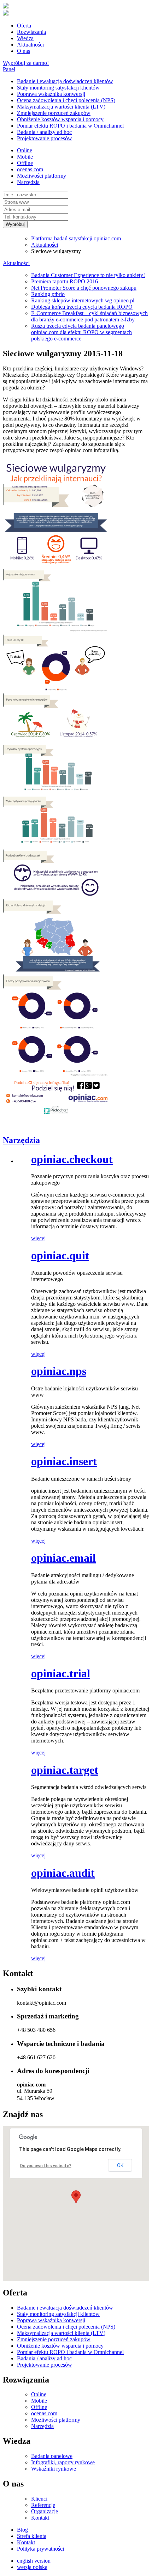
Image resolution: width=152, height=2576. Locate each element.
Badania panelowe (52, 2456)
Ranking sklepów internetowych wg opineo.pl (83, 300)
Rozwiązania (31, 32)
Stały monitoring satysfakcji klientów (58, 88)
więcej (38, 1238)
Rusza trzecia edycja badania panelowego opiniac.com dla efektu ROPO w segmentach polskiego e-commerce (81, 332)
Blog (22, 2530)
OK (120, 2165)
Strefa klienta (32, 2536)
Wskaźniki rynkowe (54, 2469)
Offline (25, 163)
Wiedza (25, 38)
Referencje (43, 2505)
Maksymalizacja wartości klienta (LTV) (61, 107)
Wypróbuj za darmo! (26, 63)
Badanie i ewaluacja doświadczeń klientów (65, 81)
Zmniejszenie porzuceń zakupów (54, 113)
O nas (24, 51)
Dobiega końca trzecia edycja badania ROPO (82, 307)
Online (25, 150)
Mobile (25, 157)
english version (34, 2561)
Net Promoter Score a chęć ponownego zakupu (84, 288)
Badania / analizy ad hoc (44, 132)
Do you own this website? (46, 2166)
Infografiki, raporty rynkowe (63, 2462)
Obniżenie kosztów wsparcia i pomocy (60, 119)
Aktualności (30, 45)
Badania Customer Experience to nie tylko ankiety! (88, 275)
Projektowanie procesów (45, 138)
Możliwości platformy (42, 176)
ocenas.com (30, 169)
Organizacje (45, 2511)
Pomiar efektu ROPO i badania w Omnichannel (70, 126)
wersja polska (32, 2567)
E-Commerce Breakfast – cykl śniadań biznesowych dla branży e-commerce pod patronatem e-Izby (89, 316)
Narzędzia (28, 182)
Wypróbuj (15, 224)
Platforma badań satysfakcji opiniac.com (76, 238)
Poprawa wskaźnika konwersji (51, 94)
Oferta (24, 26)
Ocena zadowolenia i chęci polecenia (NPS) (66, 100)
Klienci (39, 2499)
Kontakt (40, 2518)
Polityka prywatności (40, 2549)
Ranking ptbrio (48, 294)
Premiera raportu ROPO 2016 (65, 281)
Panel (9, 69)
